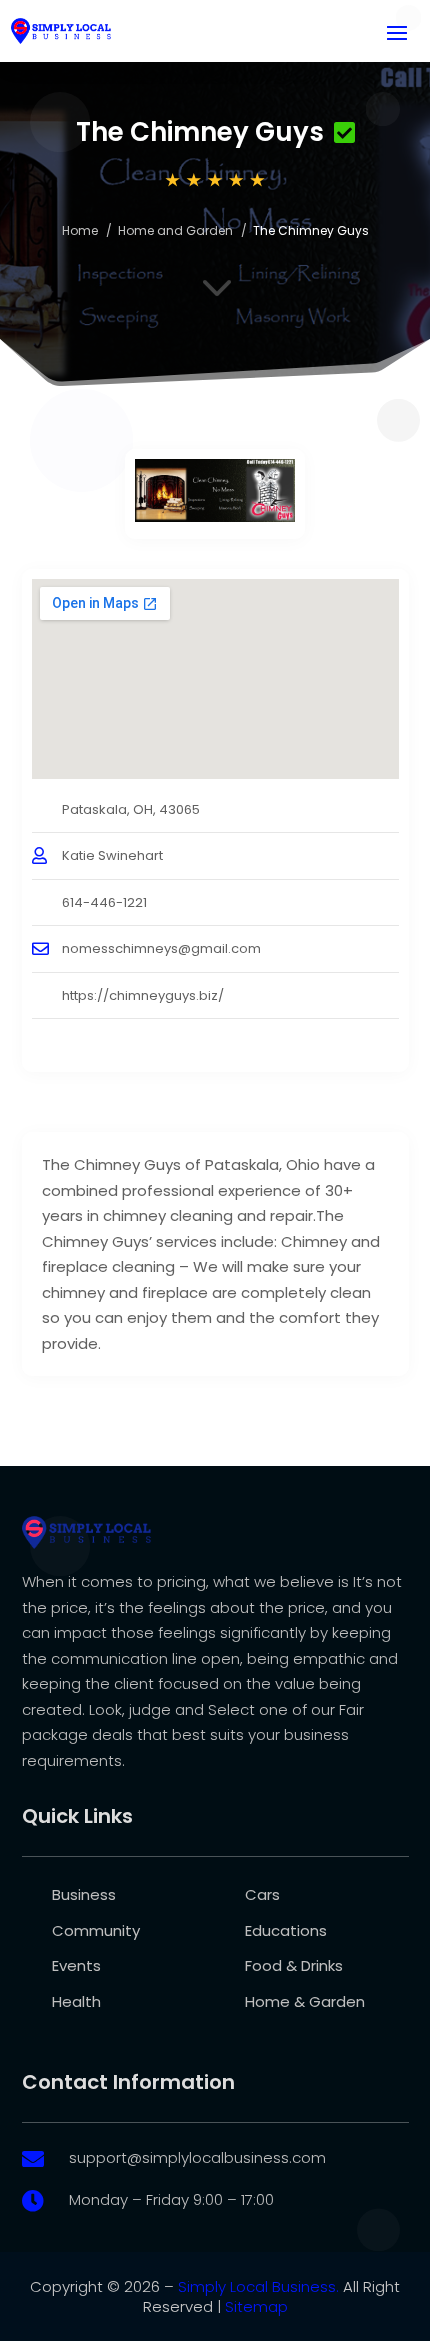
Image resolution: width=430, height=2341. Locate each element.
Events (76, 1965)
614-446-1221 (104, 902)
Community (96, 1930)
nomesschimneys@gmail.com (161, 948)
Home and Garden (175, 230)
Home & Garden (305, 2001)
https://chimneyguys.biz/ (143, 995)
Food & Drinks (294, 1965)
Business (84, 1894)
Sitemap (256, 2306)
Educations (286, 1930)
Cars (262, 1894)
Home (80, 230)
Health (76, 2001)
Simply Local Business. (258, 2286)
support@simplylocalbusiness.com (197, 2157)
